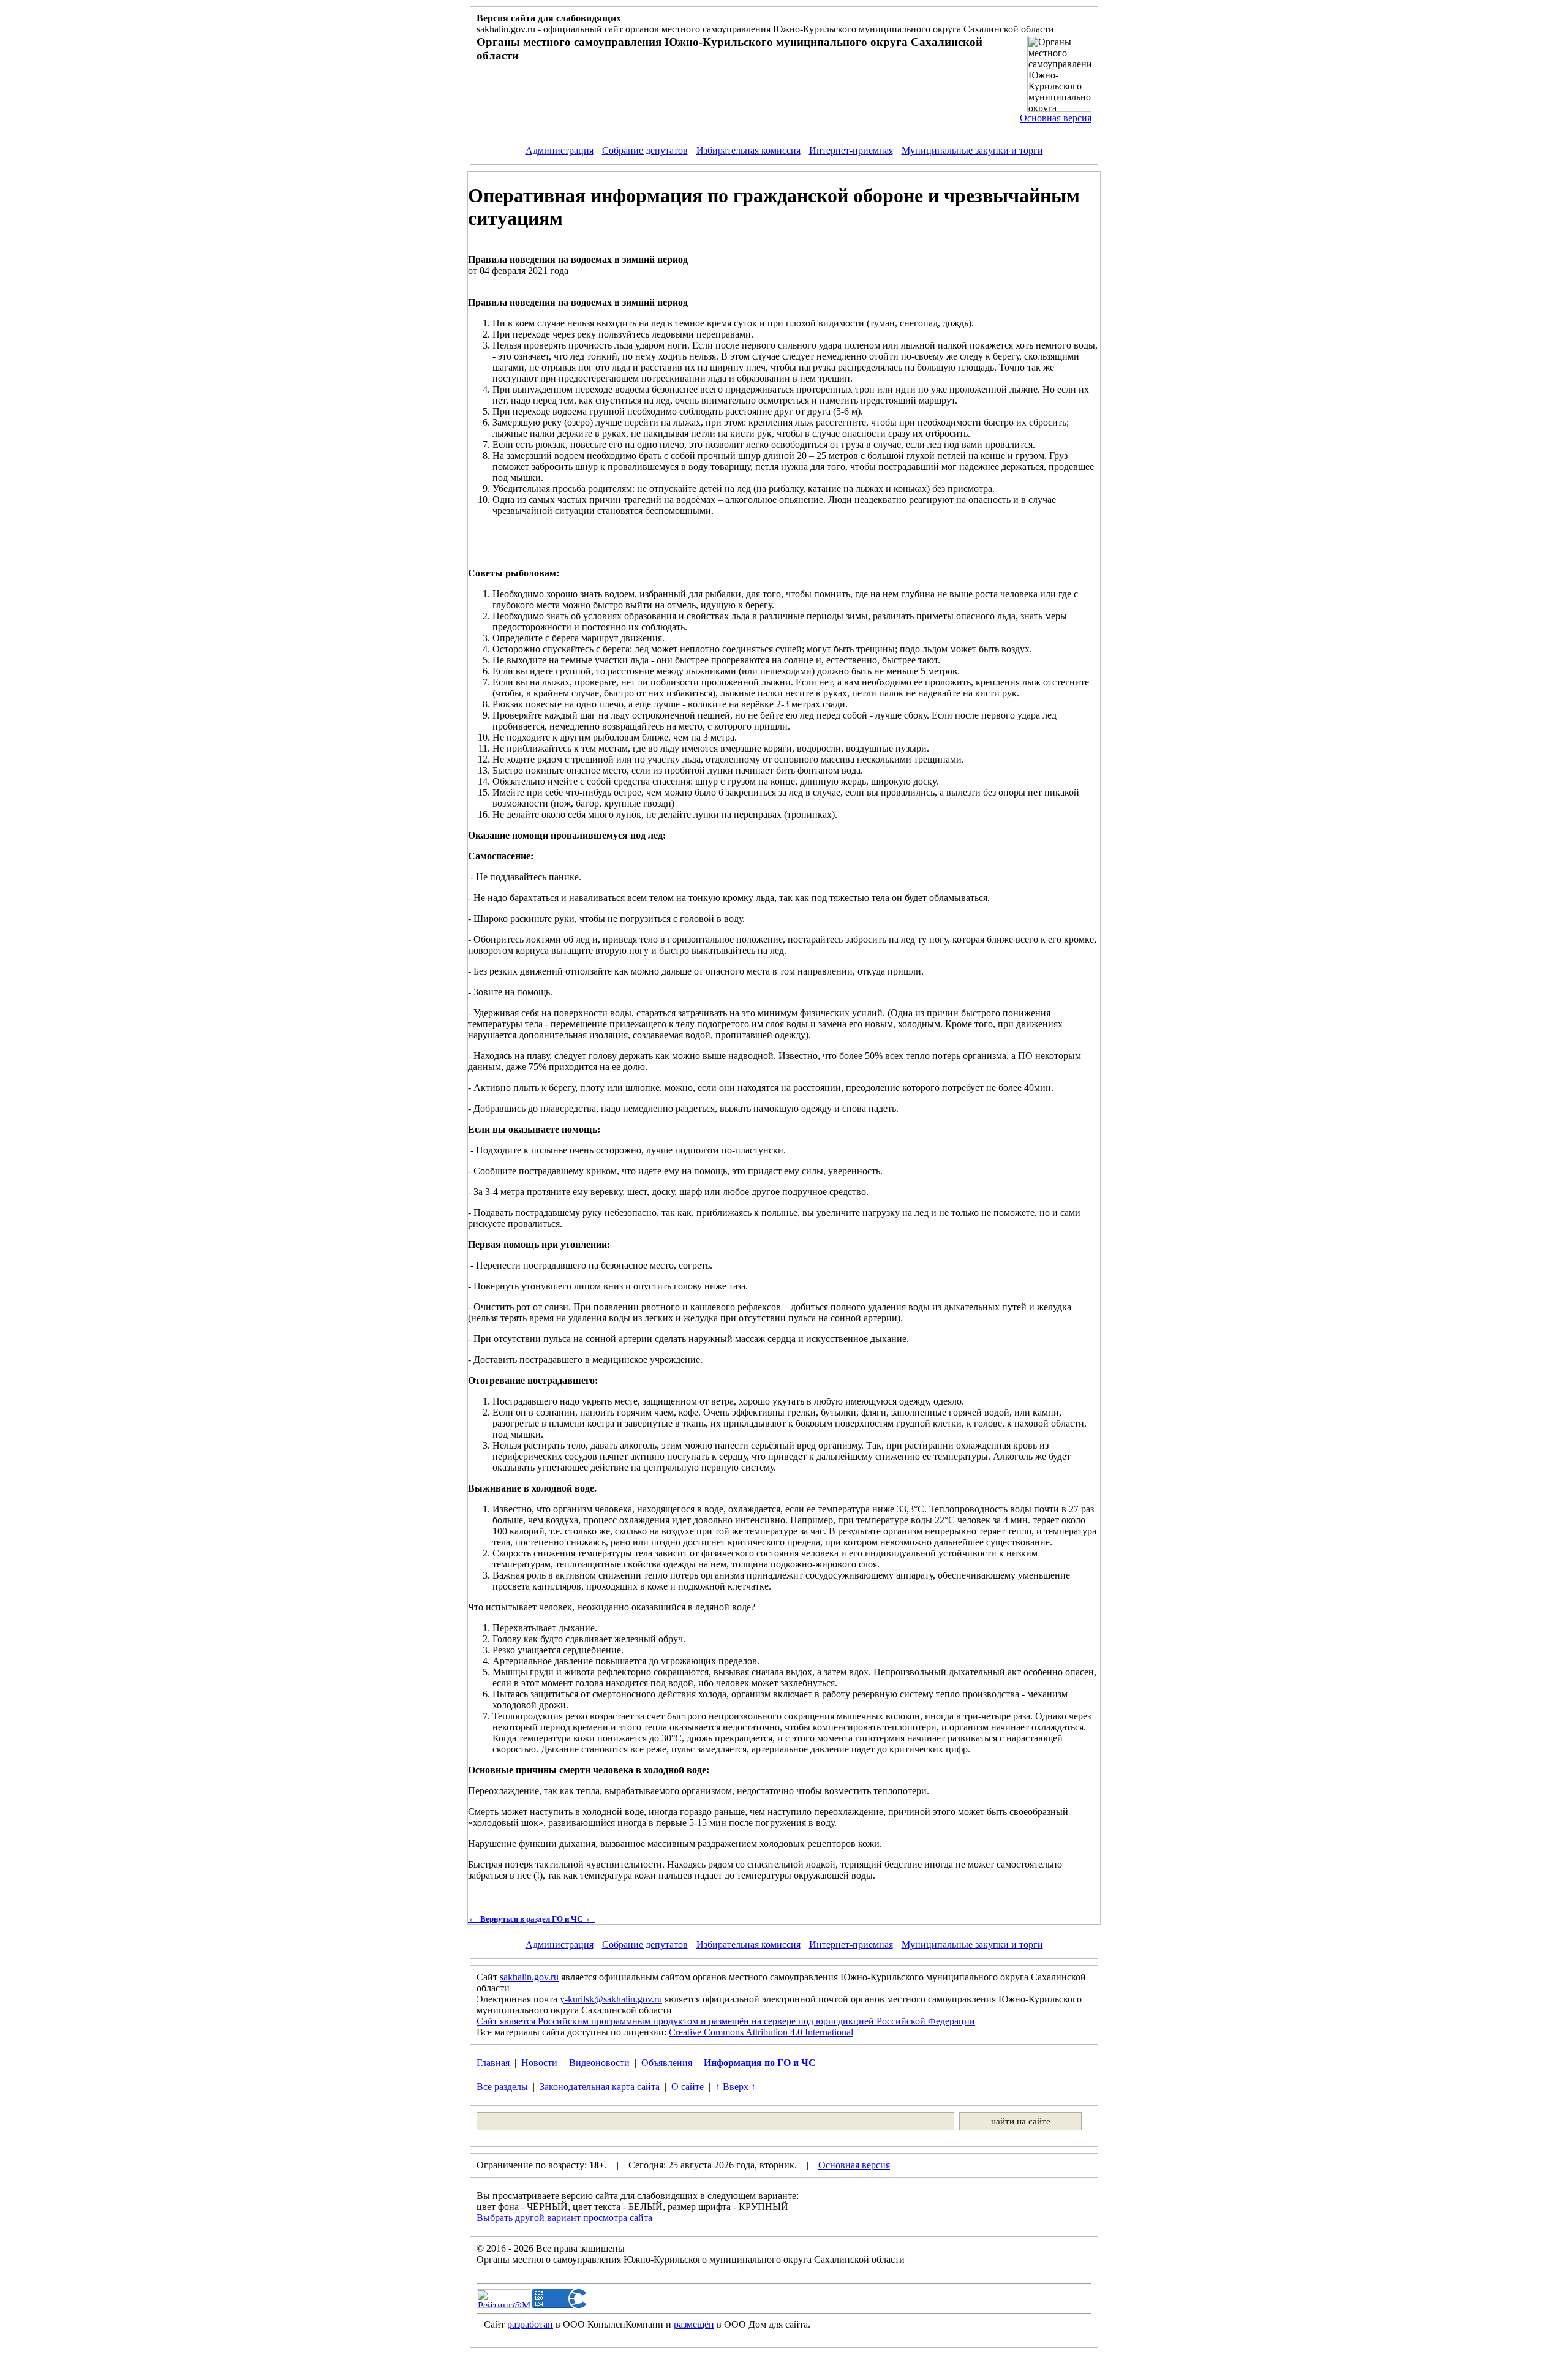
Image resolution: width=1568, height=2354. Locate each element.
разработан (530, 2324)
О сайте (688, 2087)
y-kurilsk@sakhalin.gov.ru (611, 1999)
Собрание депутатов (645, 150)
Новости (539, 2063)
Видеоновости (599, 2063)
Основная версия (1056, 118)
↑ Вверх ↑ (736, 2087)
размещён (694, 2324)
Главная (493, 2063)
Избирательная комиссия (748, 150)
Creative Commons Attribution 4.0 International (761, 2032)
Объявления (667, 2063)
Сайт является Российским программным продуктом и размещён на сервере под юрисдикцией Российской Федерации (726, 2021)
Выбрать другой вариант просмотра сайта (564, 2218)
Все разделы (502, 2087)
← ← (531, 1918)
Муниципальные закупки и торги (972, 150)
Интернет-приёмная (851, 150)
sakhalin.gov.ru (529, 1977)
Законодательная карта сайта (600, 2087)
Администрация (560, 150)
